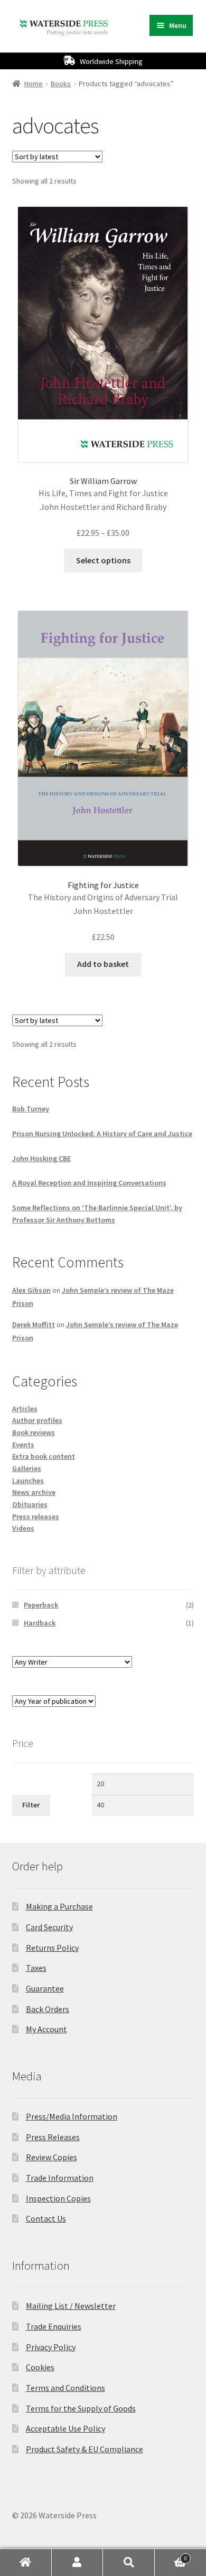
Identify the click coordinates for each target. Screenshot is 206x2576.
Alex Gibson (31, 1290)
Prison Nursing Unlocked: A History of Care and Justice (102, 1134)
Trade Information (60, 2178)
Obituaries (30, 1504)
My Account (46, 2029)
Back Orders (48, 2009)
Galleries (27, 1468)
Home (34, 84)
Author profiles (37, 1420)
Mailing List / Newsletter (71, 2306)
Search (129, 2563)
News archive (34, 1492)
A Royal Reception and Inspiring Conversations (89, 1183)
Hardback (40, 1623)
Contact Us (46, 2218)
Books (61, 84)
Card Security (49, 1927)
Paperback (41, 1605)
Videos (23, 1528)
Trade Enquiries (54, 2326)
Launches (28, 1481)
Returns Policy (52, 1948)
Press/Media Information (72, 2116)
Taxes (36, 1968)
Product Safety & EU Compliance (85, 2449)
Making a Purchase (59, 1906)
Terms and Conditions (65, 2388)
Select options (103, 560)
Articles (25, 1409)
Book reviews (34, 1432)
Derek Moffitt (34, 1324)
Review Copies (51, 2157)
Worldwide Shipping (111, 61)
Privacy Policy (51, 2347)
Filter (31, 1805)
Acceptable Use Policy (65, 2428)
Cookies (40, 2367)
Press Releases (53, 2137)
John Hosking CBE (41, 1158)
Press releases (36, 1517)
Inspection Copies (58, 2198)
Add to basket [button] (103, 964)
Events (23, 1445)
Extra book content (44, 1456)
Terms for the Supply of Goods (81, 2408)
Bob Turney (31, 1109)
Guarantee (45, 1988)
